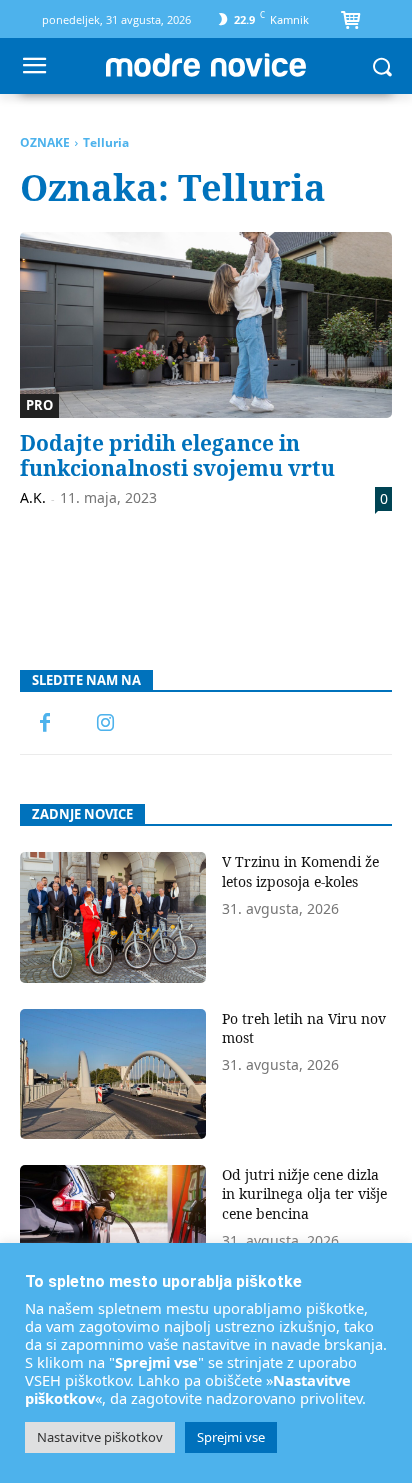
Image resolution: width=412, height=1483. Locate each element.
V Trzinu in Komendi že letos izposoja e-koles (300, 871)
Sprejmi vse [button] (231, 1437)
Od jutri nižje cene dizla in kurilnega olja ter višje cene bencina (304, 1194)
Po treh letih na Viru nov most (304, 1028)
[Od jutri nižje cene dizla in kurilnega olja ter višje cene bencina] (113, 1230)
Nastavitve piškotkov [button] (100, 1437)
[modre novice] (205, 65)
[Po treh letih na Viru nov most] (113, 1074)
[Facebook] (45, 724)
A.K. (33, 497)
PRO (39, 405)
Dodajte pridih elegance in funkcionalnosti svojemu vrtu (177, 455)
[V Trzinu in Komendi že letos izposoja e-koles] (113, 917)
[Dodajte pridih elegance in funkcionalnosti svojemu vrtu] (206, 325)
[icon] (350, 22)
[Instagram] (105, 724)
